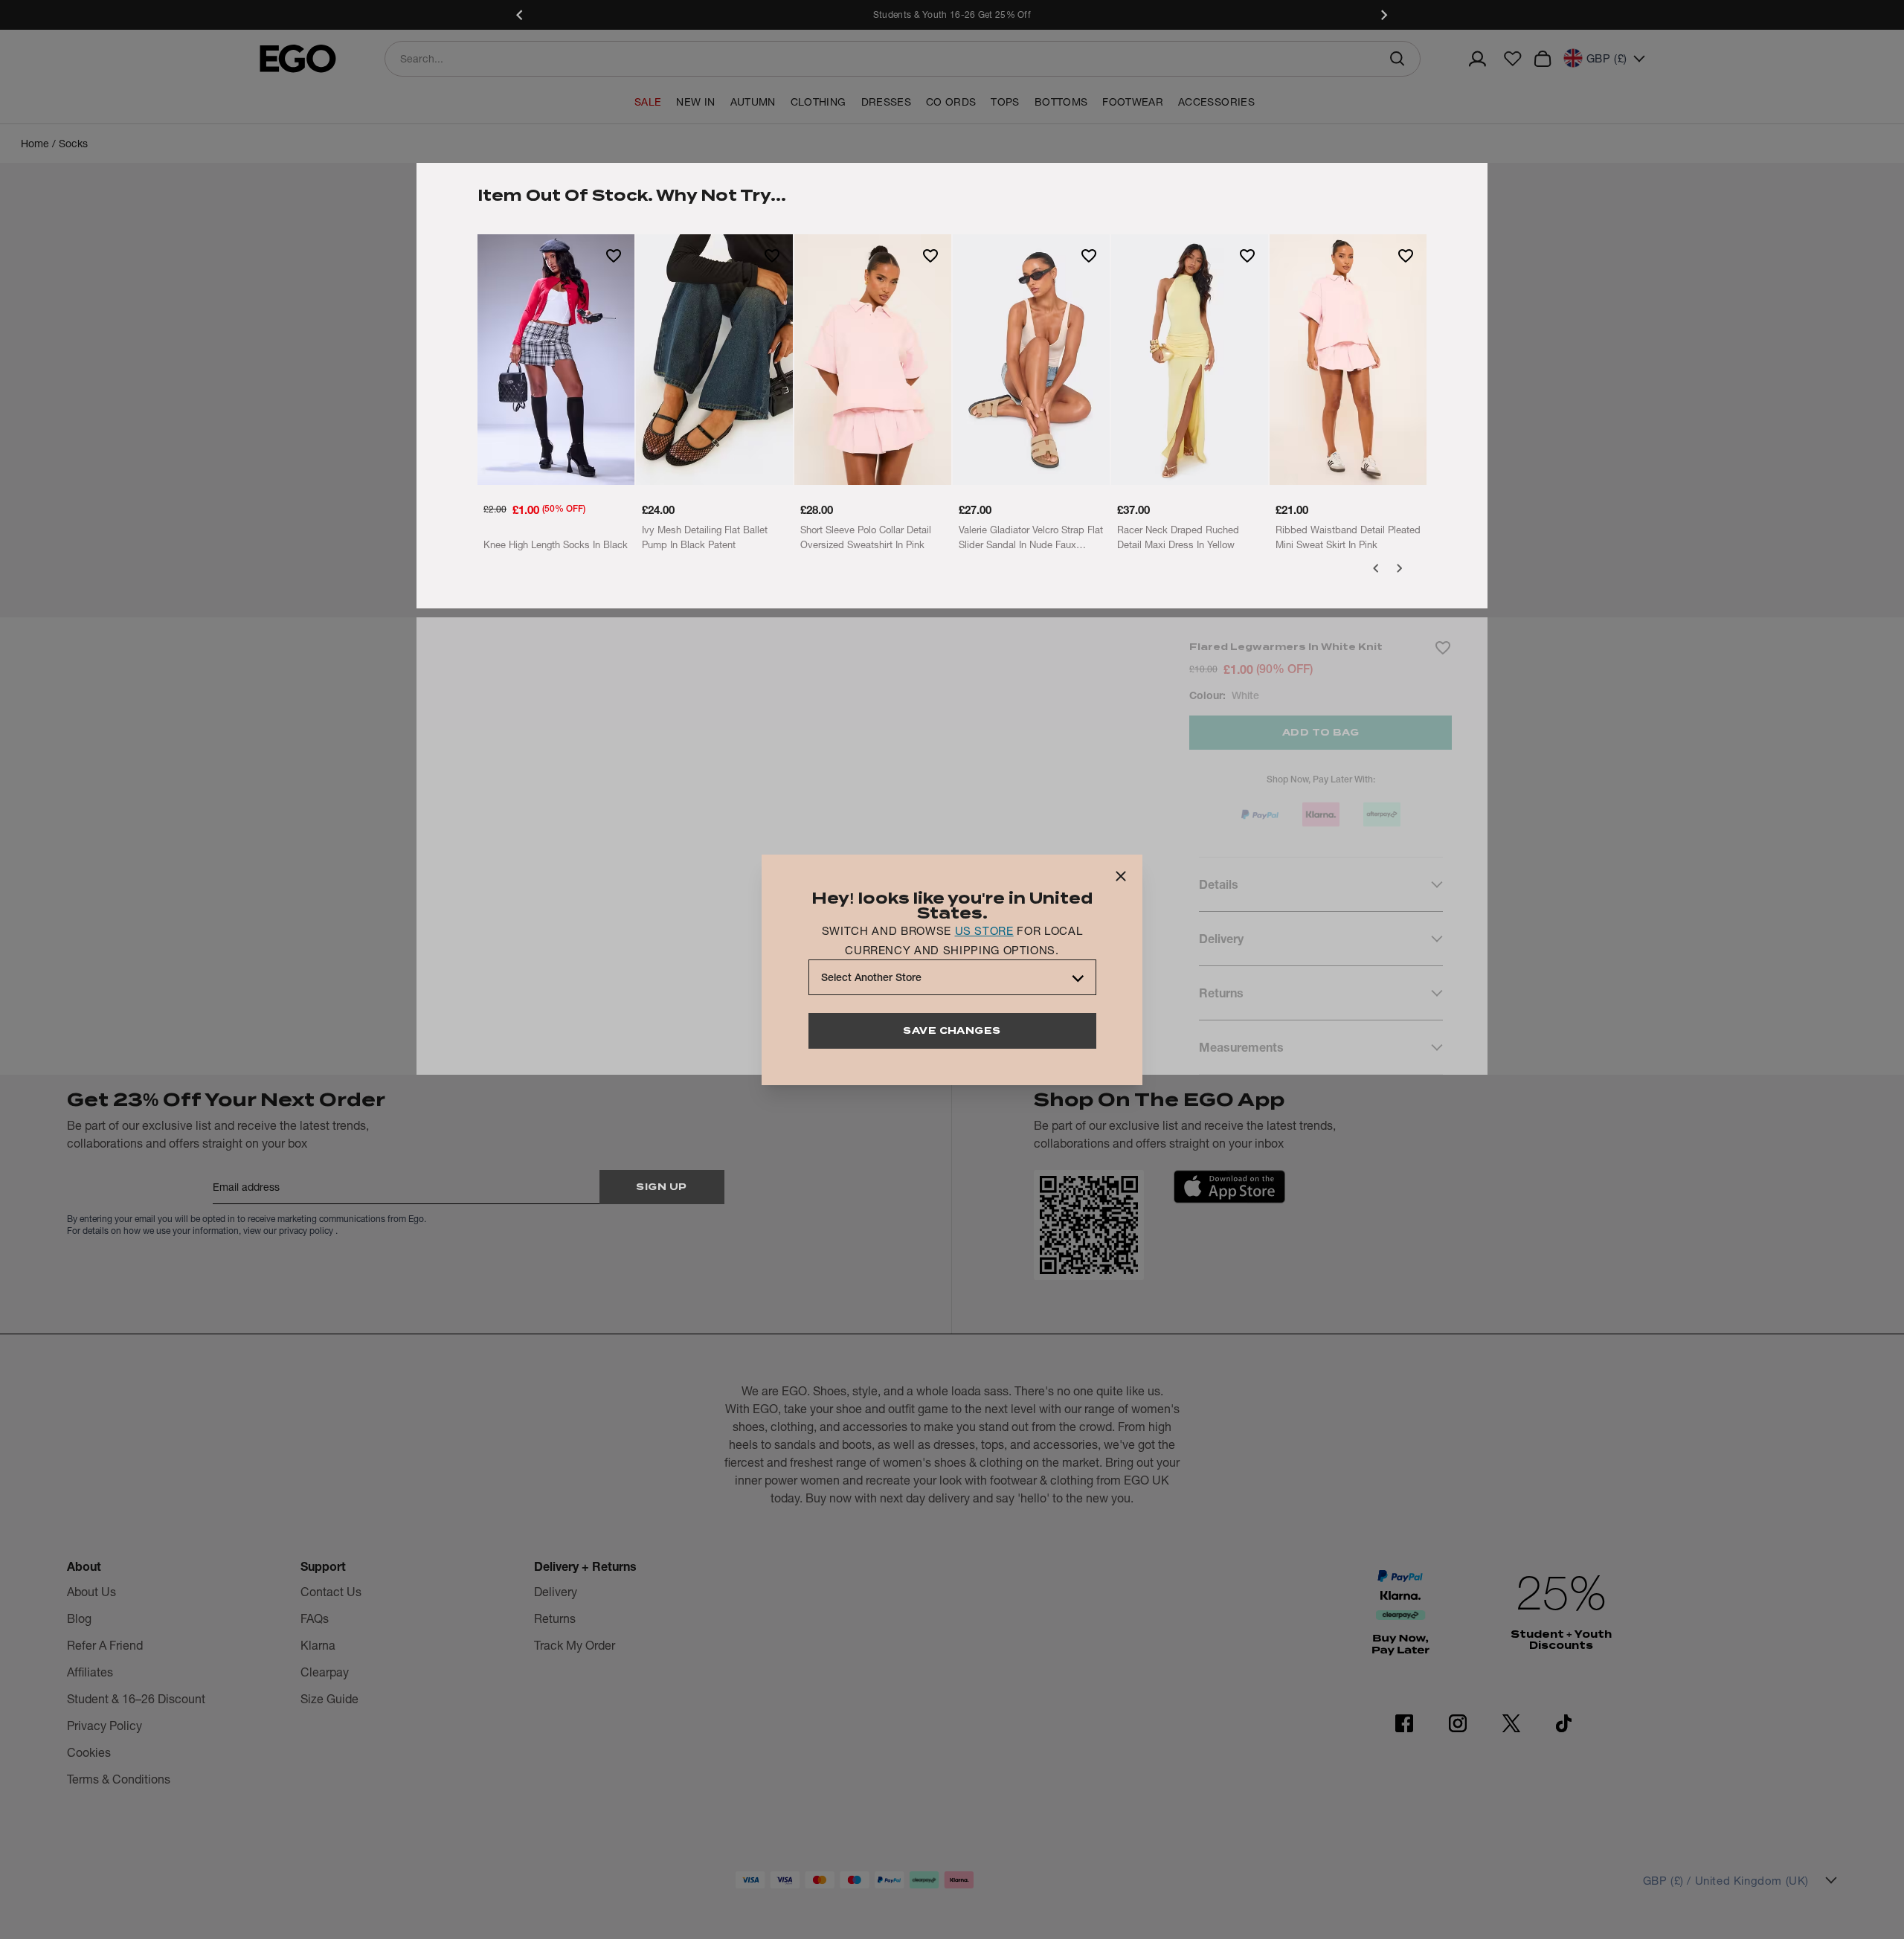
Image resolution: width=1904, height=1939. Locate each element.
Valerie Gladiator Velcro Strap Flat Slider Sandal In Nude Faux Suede (1031, 538)
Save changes (952, 1030)
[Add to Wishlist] (614, 255)
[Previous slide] (521, 15)
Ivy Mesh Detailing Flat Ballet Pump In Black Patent (705, 537)
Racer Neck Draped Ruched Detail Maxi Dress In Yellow (1178, 537)
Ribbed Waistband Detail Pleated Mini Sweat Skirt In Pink (1348, 537)
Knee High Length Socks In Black (556, 544)
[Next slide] (1383, 15)
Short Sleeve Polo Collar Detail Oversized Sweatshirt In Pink (866, 537)
